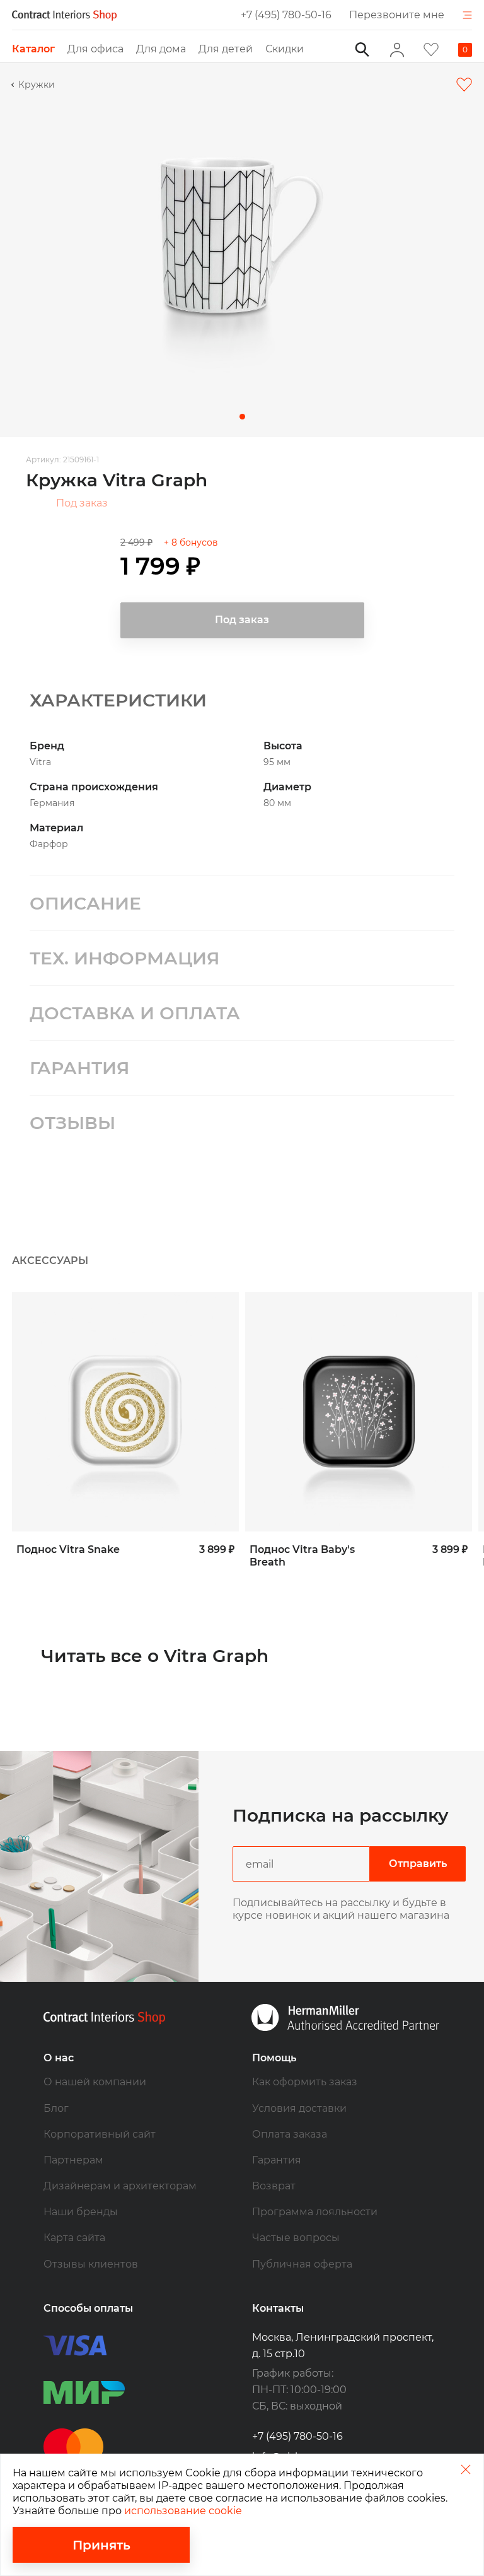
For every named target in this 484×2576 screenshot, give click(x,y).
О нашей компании (95, 2082)
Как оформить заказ (305, 2082)
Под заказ (82, 503)
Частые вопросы (296, 2238)
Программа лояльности (315, 2212)
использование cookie (183, 2511)
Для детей (226, 49)
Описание (85, 903)
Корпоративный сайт (100, 2134)
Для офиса (95, 49)
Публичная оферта (302, 2264)
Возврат (274, 2186)
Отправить (418, 1864)
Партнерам (73, 2160)
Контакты (278, 2308)
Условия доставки (299, 2108)
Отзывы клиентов (91, 2264)
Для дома (161, 49)
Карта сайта (74, 2238)
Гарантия (80, 1068)
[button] (242, 417)
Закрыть (465, 2469)
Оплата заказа (290, 2134)
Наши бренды (81, 2212)
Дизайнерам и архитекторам (120, 2186)
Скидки (285, 49)
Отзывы (72, 1123)
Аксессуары (50, 1261)
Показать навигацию (467, 15)
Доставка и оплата (135, 1013)
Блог (56, 2108)
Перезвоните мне (397, 15)
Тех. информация (125, 958)
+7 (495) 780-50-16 (286, 15)
